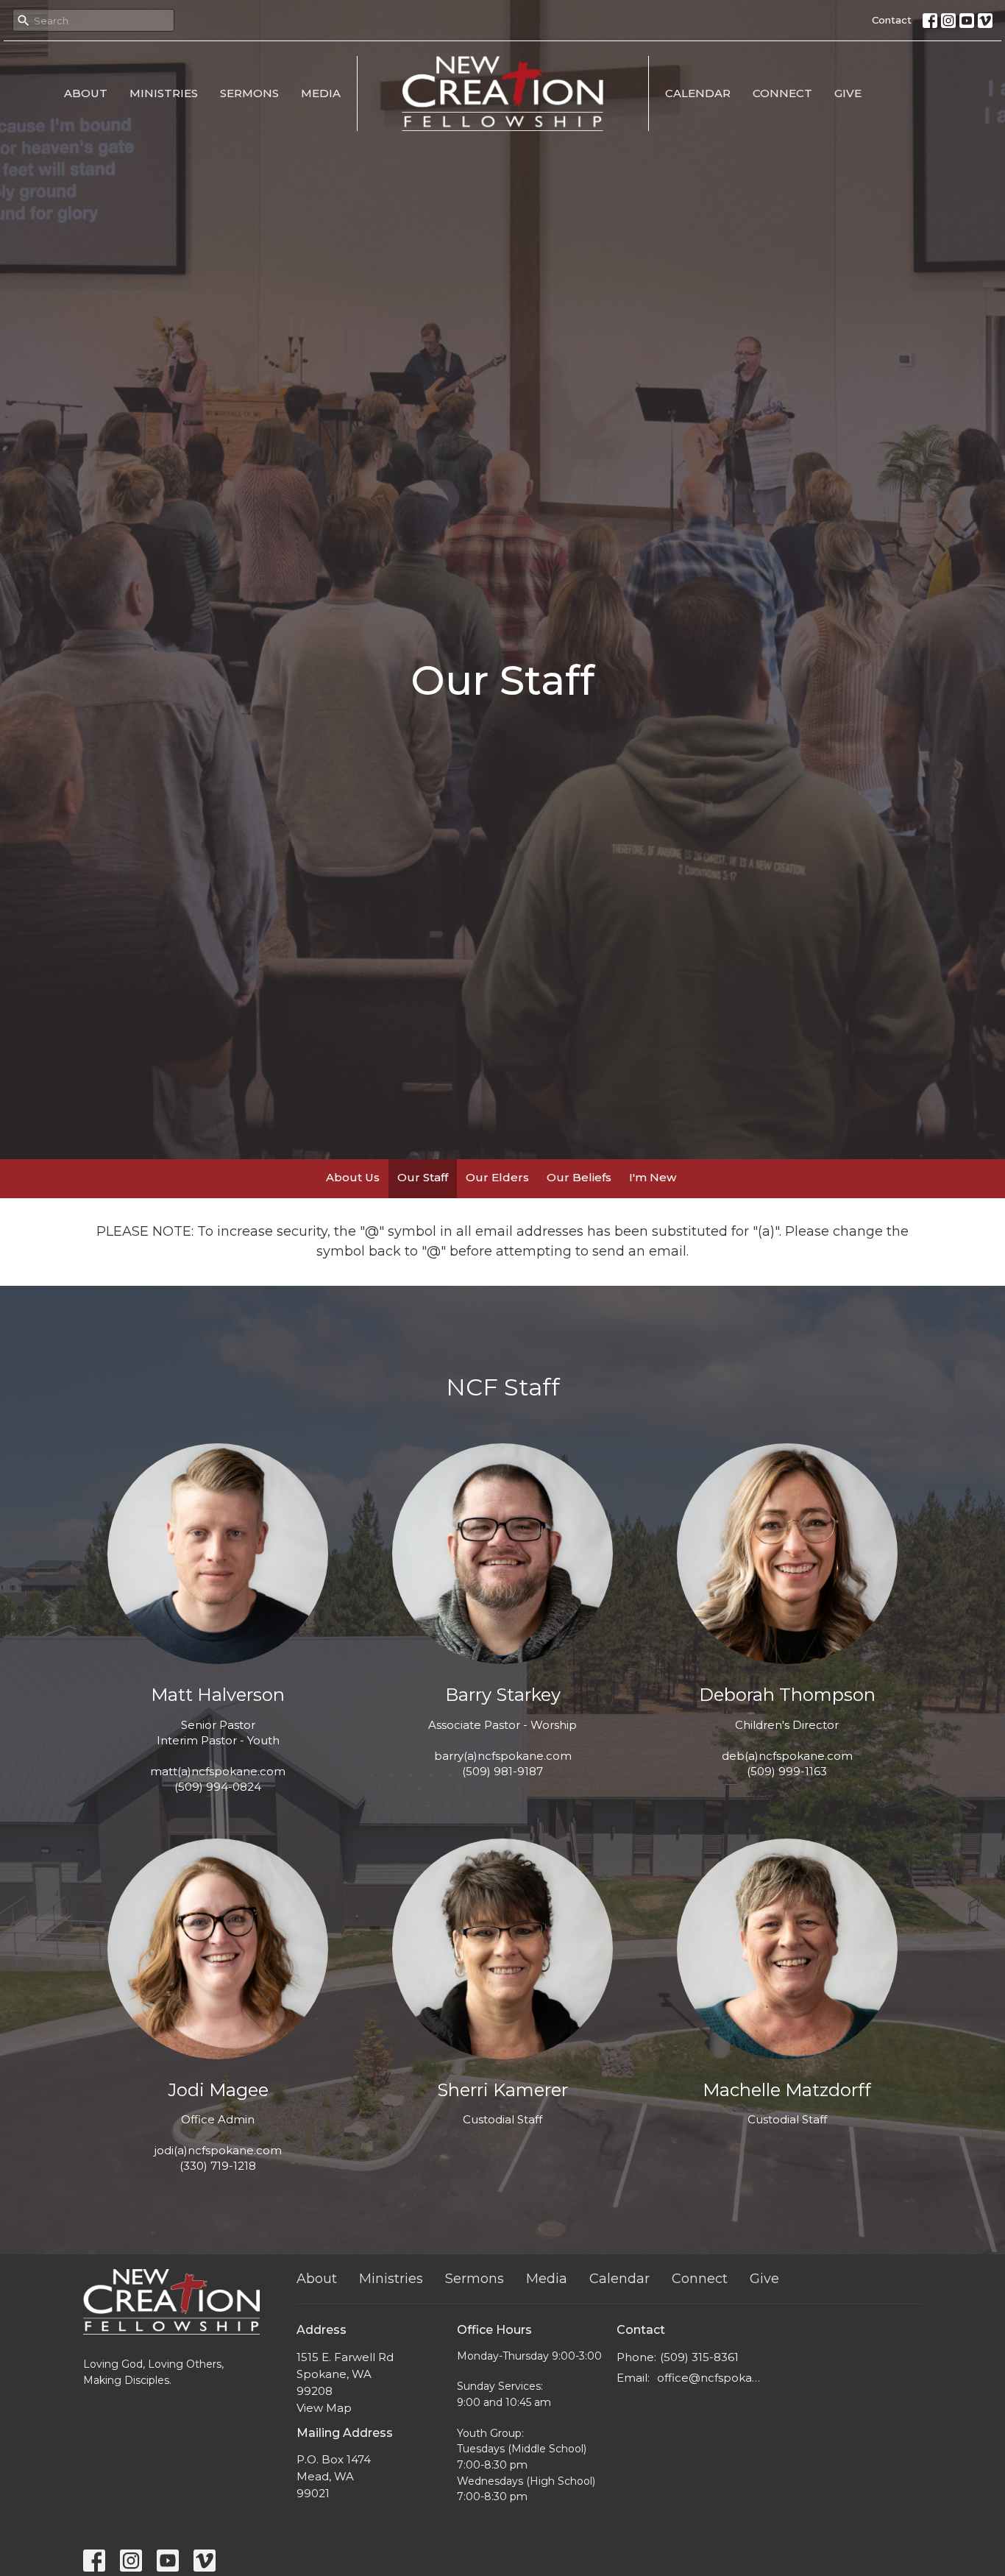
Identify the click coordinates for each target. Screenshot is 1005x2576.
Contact (892, 20)
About (86, 93)
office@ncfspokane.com (710, 2378)
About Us (353, 1177)
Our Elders (497, 1177)
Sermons (249, 93)
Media (321, 93)
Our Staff (423, 1177)
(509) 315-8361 (699, 2357)
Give (848, 93)
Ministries (164, 93)
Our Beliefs (579, 1177)
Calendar (698, 93)
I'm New (653, 1177)
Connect (782, 93)
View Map (324, 2408)
